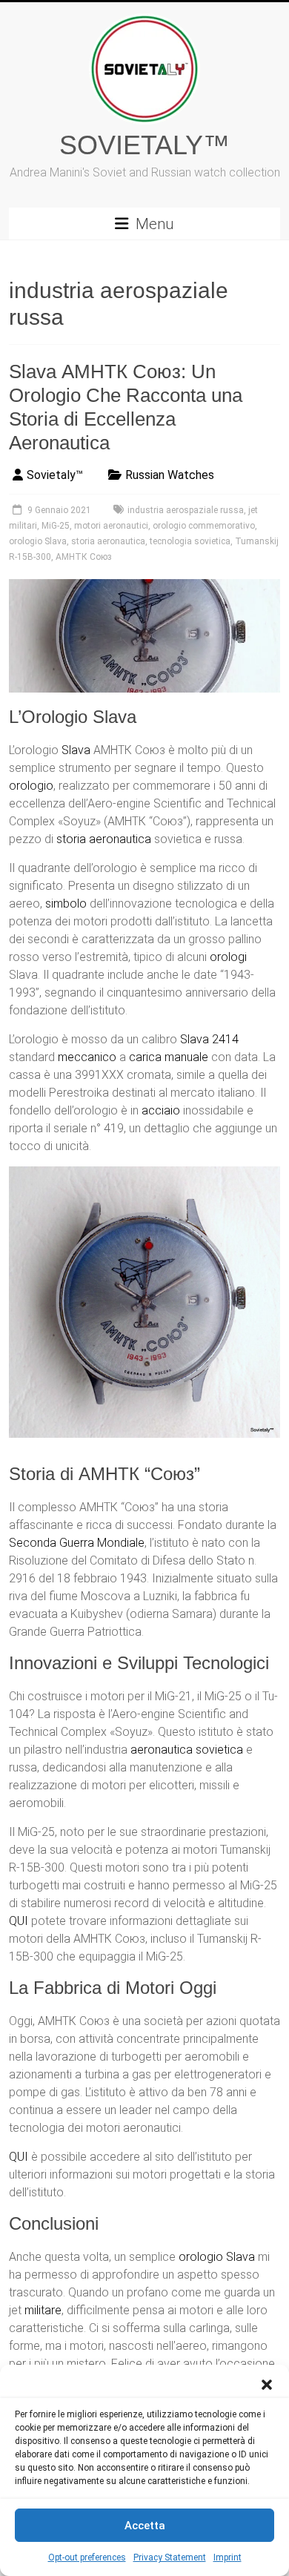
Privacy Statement (170, 2557)
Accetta (145, 2526)
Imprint (227, 2557)
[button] (267, 2383)
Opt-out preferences (87, 2557)
